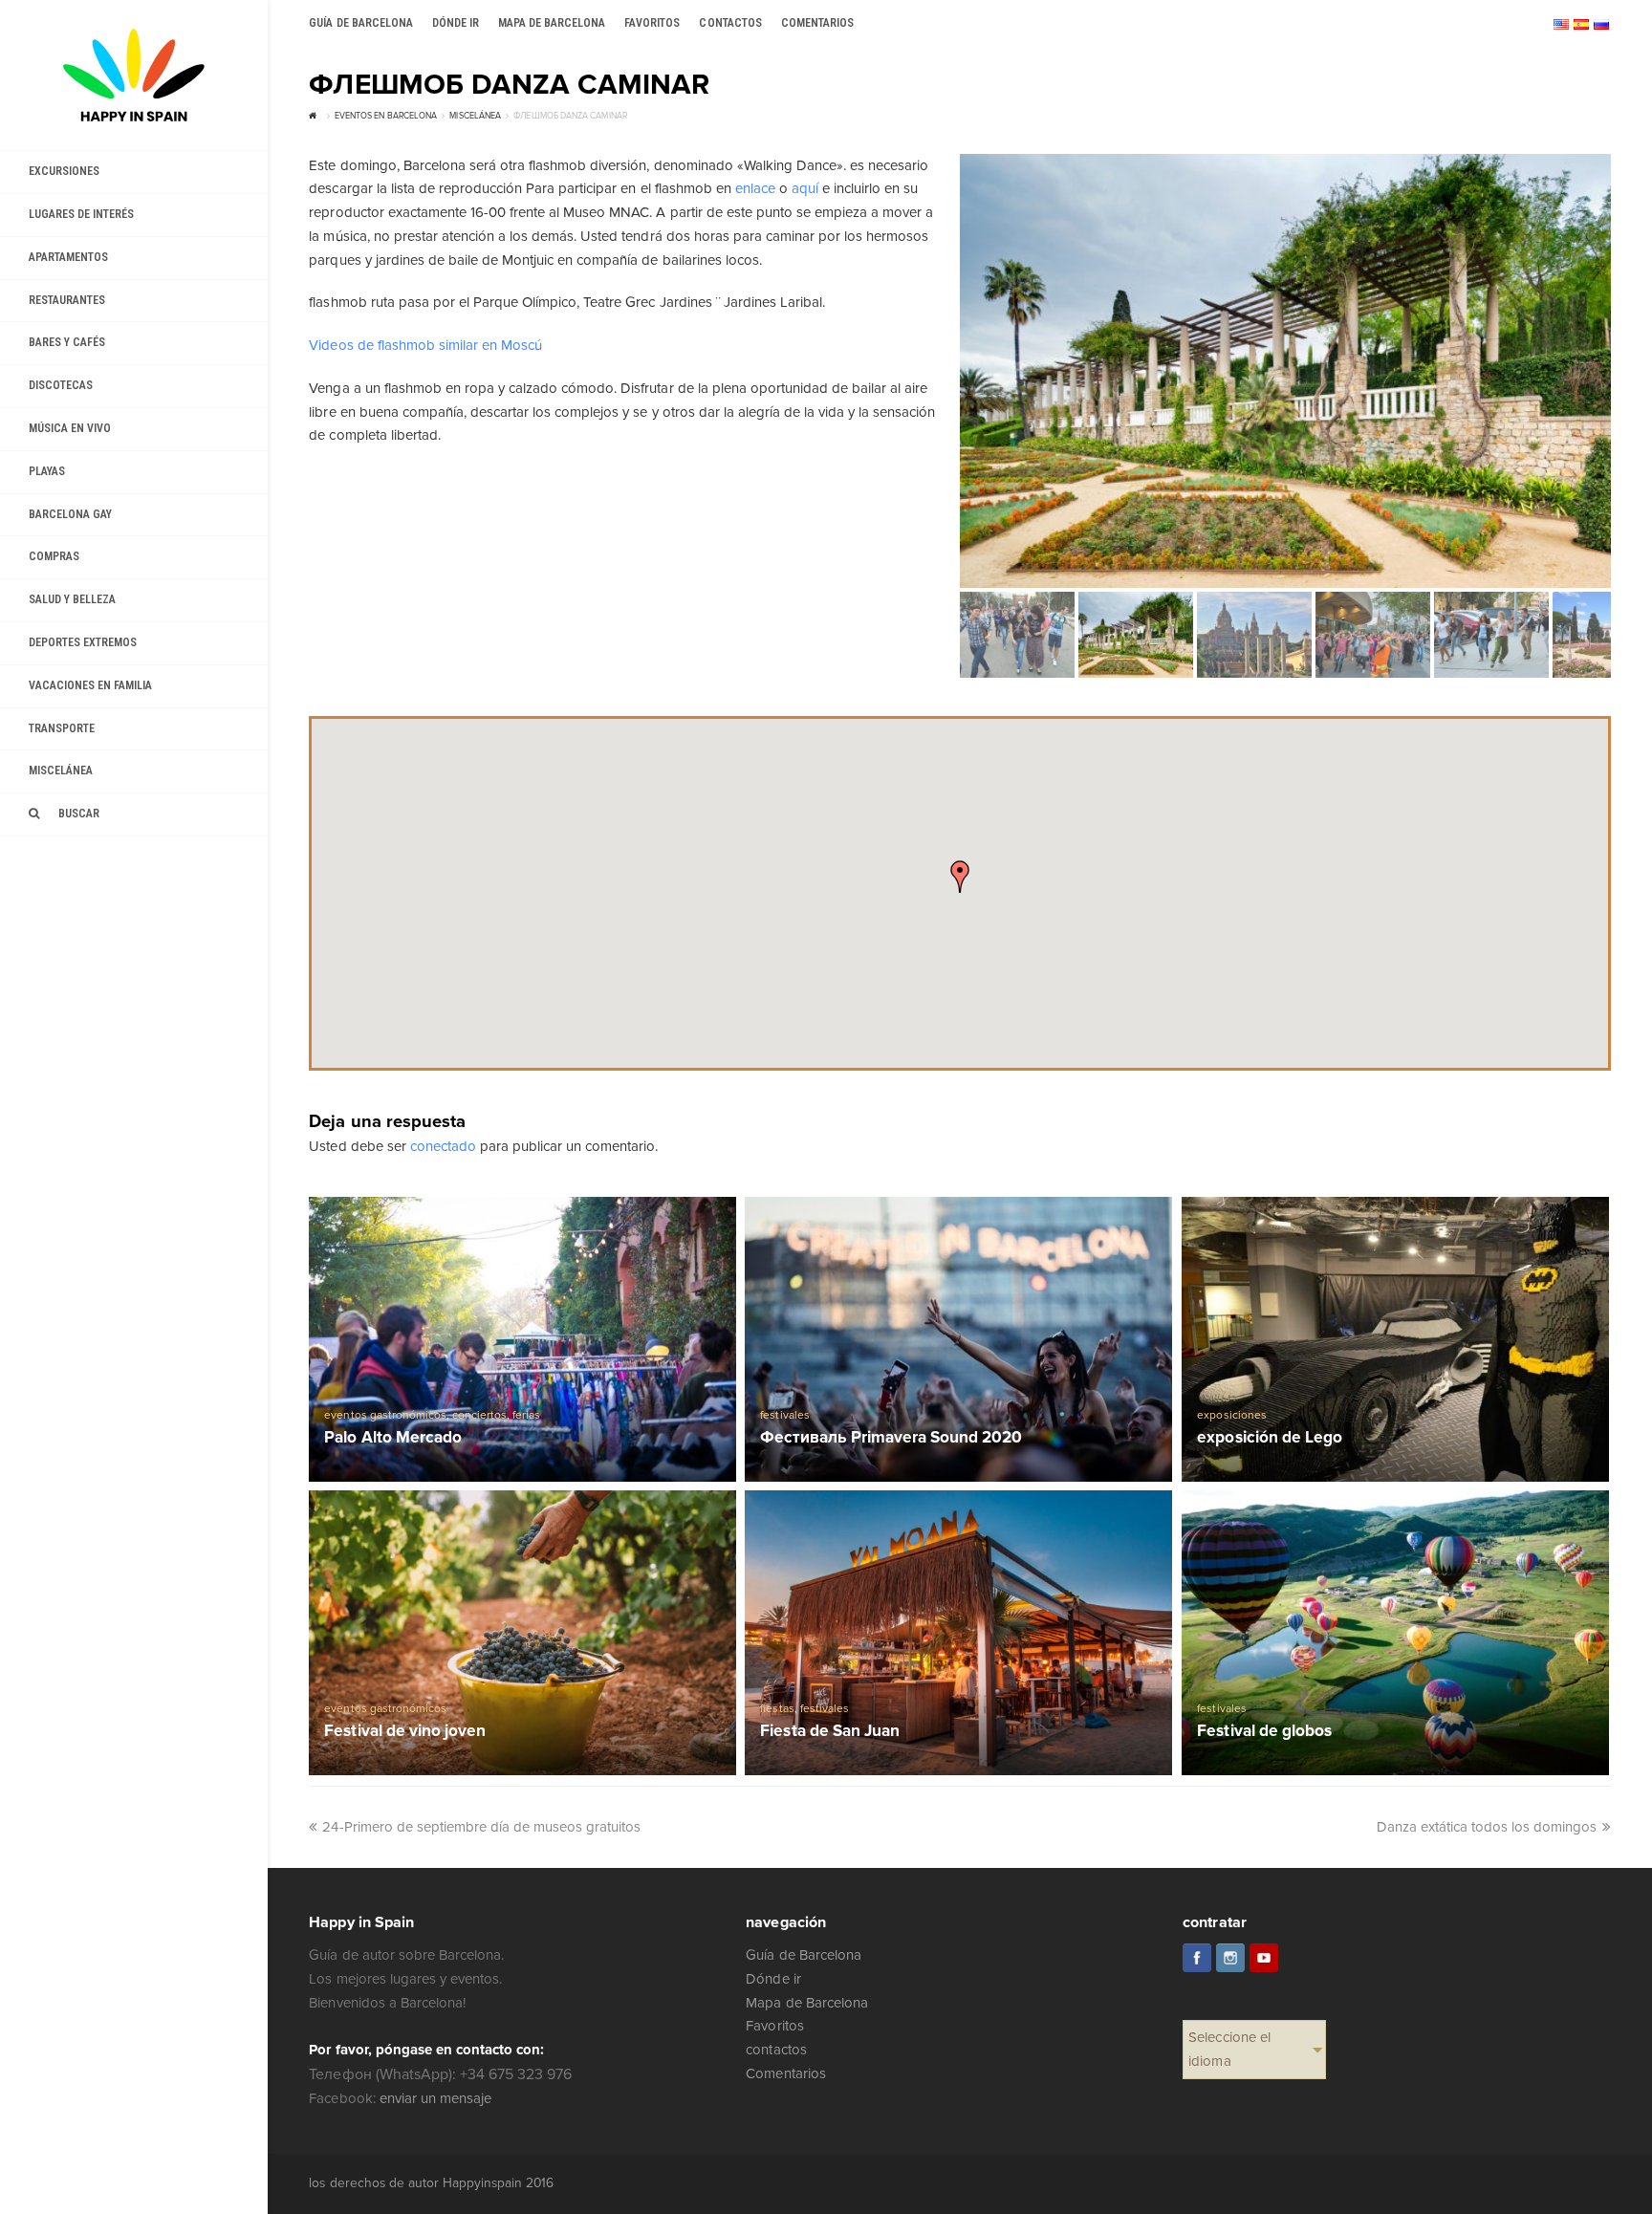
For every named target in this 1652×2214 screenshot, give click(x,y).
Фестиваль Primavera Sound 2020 (891, 1438)
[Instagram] (1230, 1958)
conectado (443, 1146)
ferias (526, 1415)
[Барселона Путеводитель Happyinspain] (134, 75)
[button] (960, 877)
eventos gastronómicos (385, 1415)
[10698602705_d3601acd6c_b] (1285, 371)
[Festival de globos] (1395, 1633)
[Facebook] (1197, 1958)
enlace (755, 188)
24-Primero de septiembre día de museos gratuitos (481, 1827)
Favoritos (774, 2026)
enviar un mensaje (435, 2098)
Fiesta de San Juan (829, 1732)
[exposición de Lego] (1395, 1339)
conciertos (479, 1415)
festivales (784, 1415)
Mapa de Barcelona (806, 2003)
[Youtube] (1264, 1958)
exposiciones (1231, 1415)
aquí (805, 188)
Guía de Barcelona (803, 1955)
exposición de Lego (1269, 1438)
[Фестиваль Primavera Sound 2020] (958, 1339)
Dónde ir (773, 1979)
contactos (776, 2050)
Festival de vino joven (404, 1732)
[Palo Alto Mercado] (522, 1339)
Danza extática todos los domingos (1487, 1827)
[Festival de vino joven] (522, 1633)
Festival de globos (1264, 1732)
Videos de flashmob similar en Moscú (425, 345)
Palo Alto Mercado (392, 1438)
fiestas (777, 1709)
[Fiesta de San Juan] (958, 1633)
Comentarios (785, 2073)
